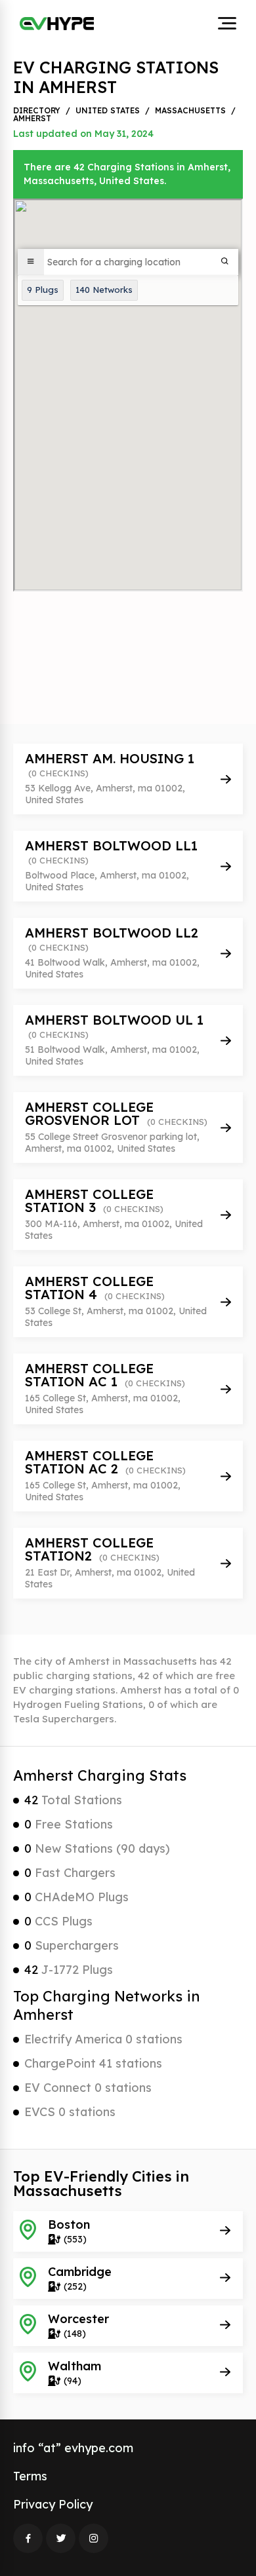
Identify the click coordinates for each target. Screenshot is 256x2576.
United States (108, 111)
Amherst (32, 119)
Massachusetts (190, 111)
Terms (30, 2476)
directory (37, 111)
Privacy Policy (53, 2504)
